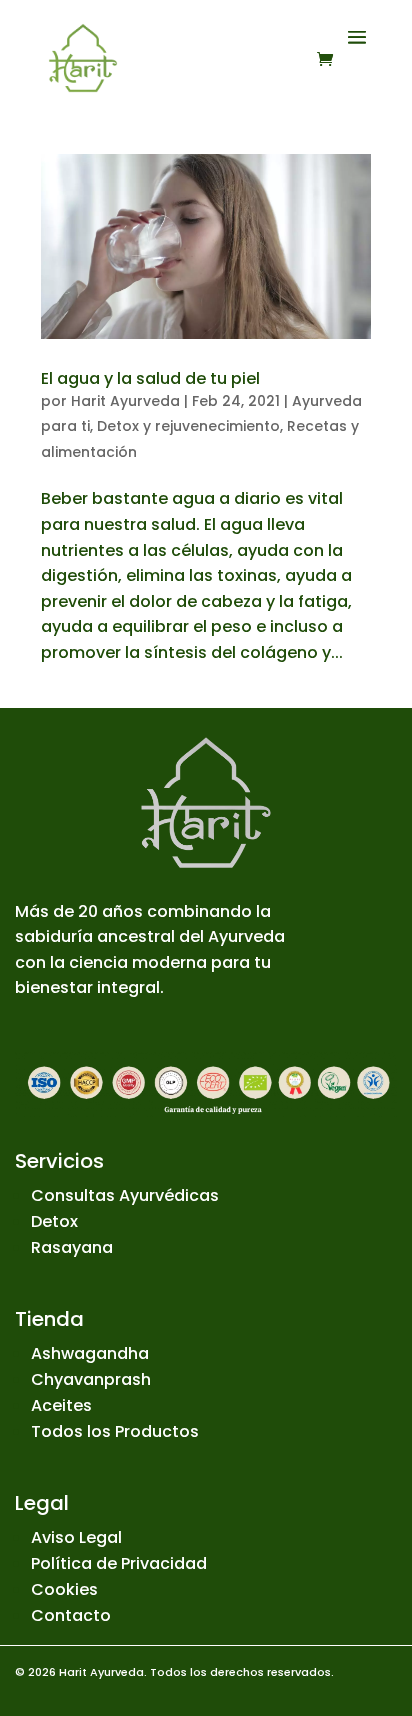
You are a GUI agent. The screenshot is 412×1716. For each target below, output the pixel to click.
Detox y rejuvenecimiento (188, 426)
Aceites (61, 1405)
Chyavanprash (91, 1379)
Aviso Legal (76, 1537)
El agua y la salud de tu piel (150, 378)
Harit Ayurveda (125, 401)
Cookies (64, 1589)
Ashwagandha (90, 1353)
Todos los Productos (115, 1431)
